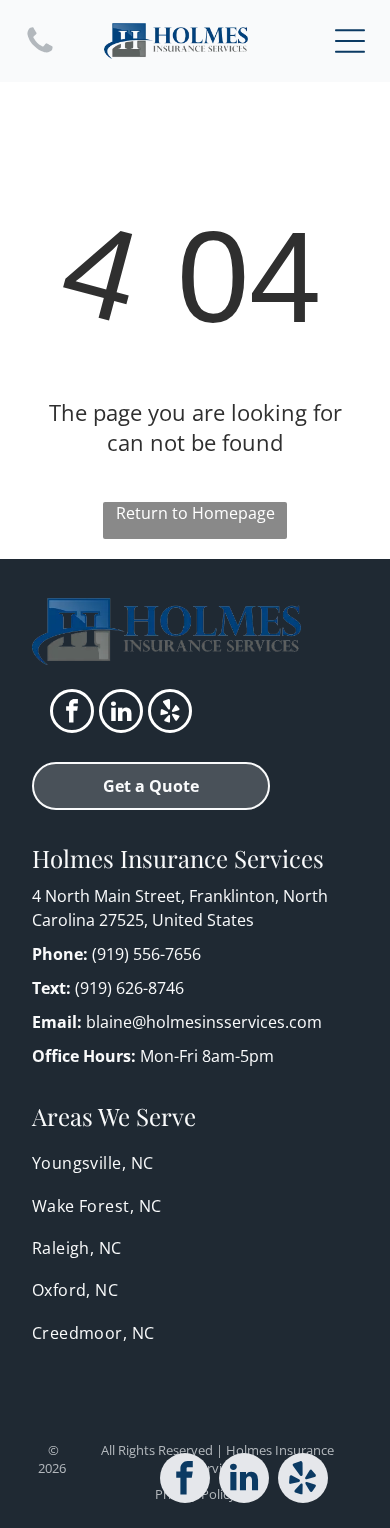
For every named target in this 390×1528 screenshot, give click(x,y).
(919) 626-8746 (129, 988)
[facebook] (72, 713)
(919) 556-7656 (146, 954)
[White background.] (40, 51)
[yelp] (170, 713)
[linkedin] (121, 713)
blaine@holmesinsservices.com (204, 1022)
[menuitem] (195, 1163)
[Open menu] (350, 41)
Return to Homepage (195, 513)
